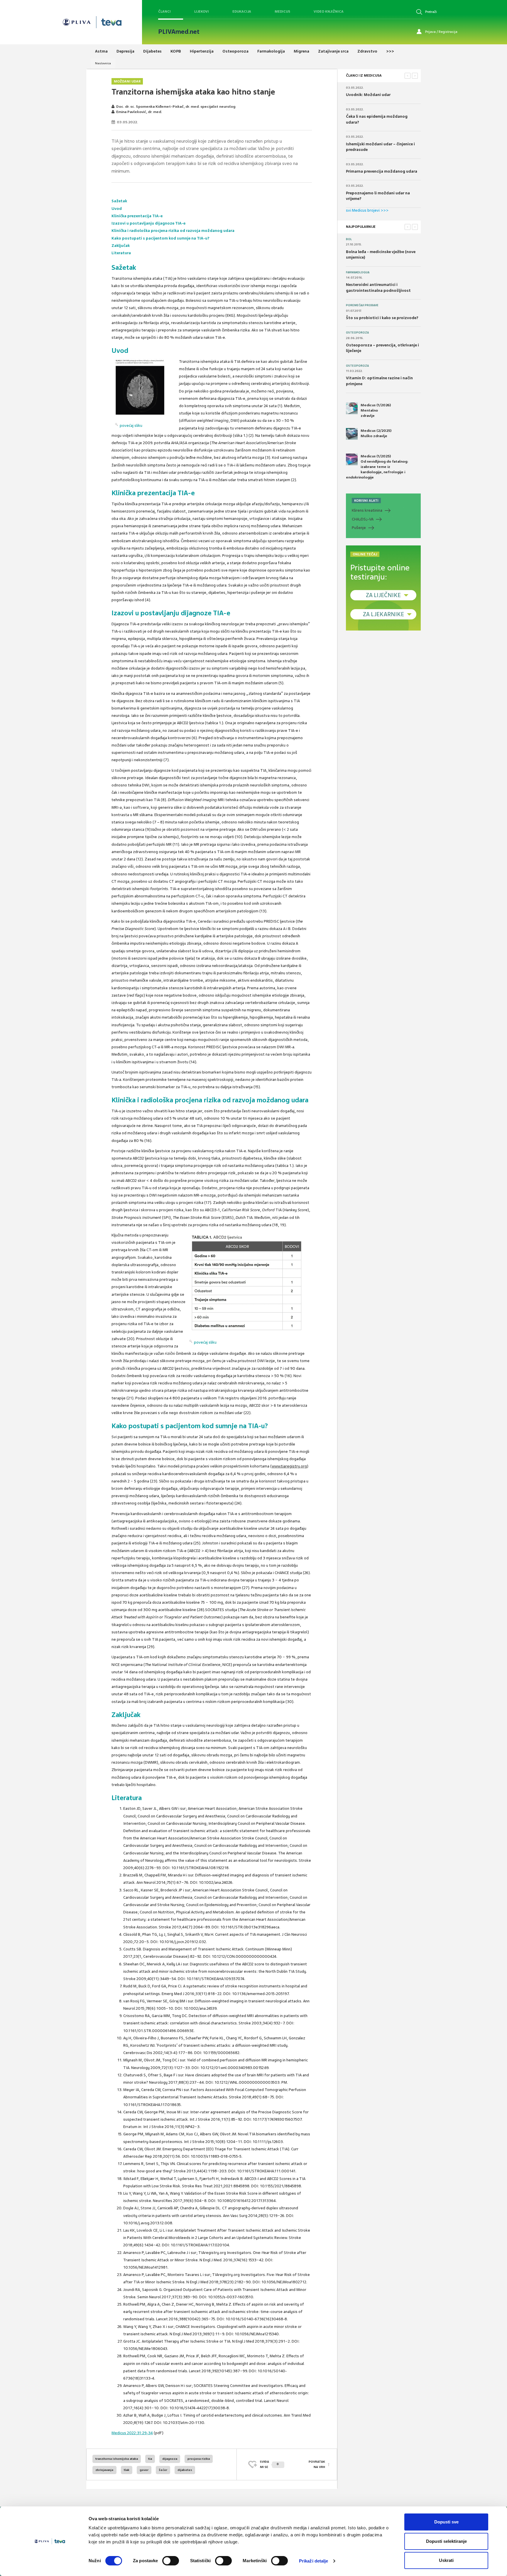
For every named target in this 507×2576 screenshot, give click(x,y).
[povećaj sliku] (144, 387)
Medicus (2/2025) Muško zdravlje (376, 433)
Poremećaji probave (362, 305)
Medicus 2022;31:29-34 (132, 2433)
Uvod (117, 209)
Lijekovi (202, 11)
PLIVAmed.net (179, 32)
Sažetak (119, 201)
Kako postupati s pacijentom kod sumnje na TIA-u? (160, 238)
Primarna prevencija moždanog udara (382, 171)
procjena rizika (199, 2459)
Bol (349, 239)
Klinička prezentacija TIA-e (137, 216)
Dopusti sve (446, 2522)
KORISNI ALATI (366, 501)
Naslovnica (103, 63)
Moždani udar (127, 81)
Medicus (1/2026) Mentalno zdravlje (376, 410)
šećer (163, 2470)
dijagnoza (170, 2459)
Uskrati (446, 2560)
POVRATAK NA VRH (317, 2464)
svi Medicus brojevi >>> (367, 210)
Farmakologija (358, 272)
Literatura (121, 253)
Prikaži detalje (314, 2561)
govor (144, 2470)
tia (150, 2459)
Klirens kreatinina (367, 510)
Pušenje (359, 528)
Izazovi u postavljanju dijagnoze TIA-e (148, 223)
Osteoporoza (357, 333)
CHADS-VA (363, 519)
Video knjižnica (329, 11)
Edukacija (242, 11)
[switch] (171, 2561)
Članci (164, 11)
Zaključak (121, 246)
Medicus (282, 11)
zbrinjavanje (104, 2470)
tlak (127, 2470)
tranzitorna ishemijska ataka (117, 2459)
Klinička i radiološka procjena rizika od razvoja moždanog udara (173, 231)
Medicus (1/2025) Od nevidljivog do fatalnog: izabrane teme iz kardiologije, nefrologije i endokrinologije (377, 467)
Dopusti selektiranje (446, 2541)
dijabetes (185, 2470)
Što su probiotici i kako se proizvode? (382, 318)
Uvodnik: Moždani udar (368, 95)
